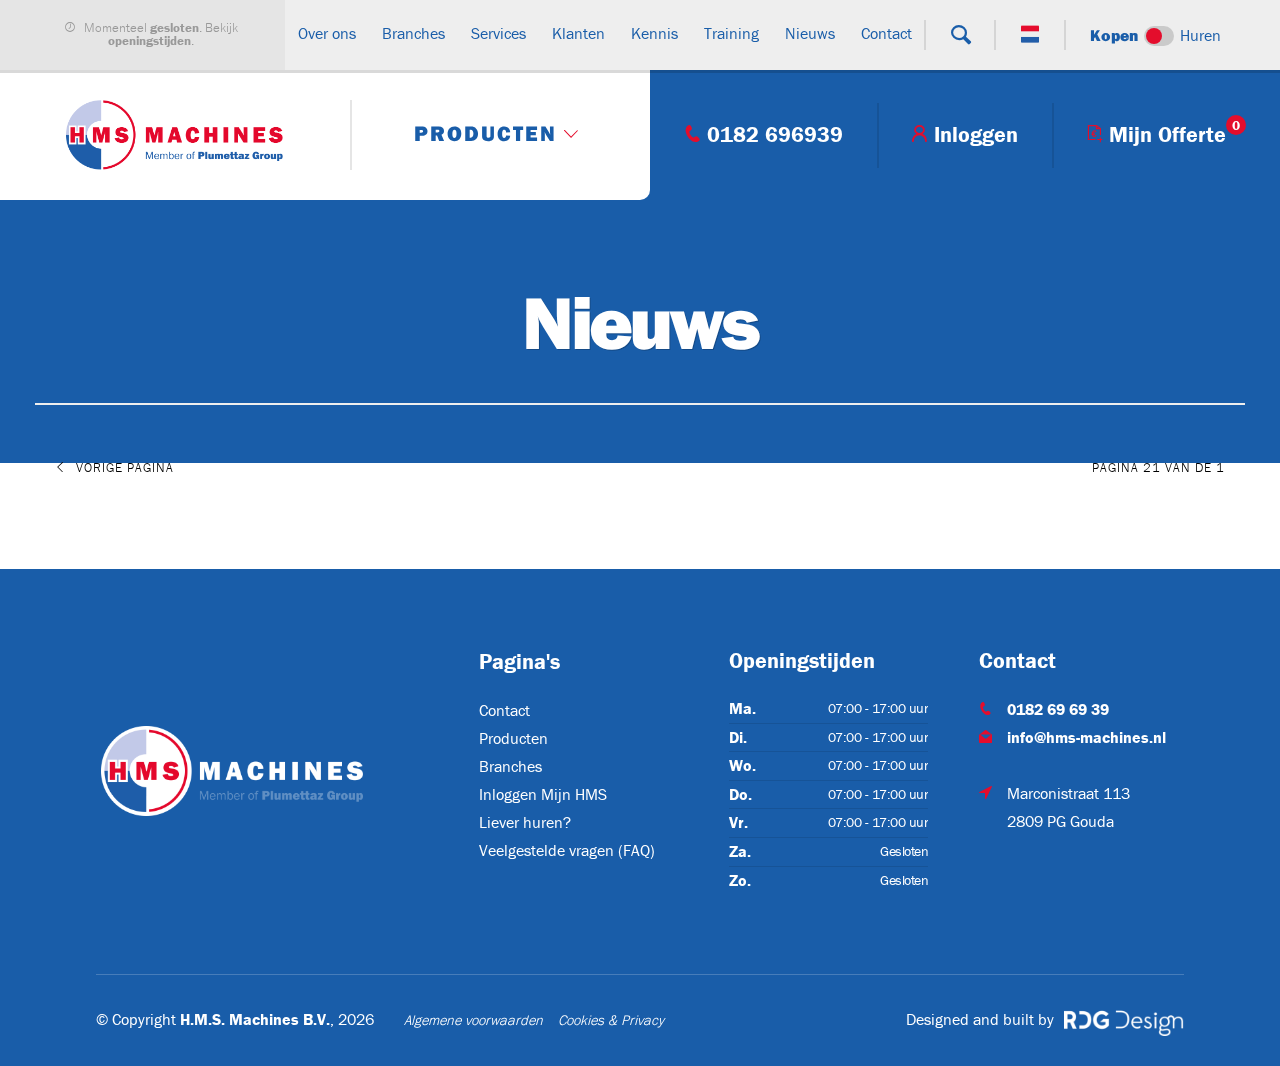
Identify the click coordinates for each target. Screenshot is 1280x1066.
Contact (504, 710)
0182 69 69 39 (1058, 709)
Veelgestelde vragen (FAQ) (567, 850)
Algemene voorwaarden (473, 1020)
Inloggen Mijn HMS (543, 794)
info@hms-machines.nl (1086, 737)
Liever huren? (525, 822)
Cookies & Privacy (611, 1020)
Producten (513, 738)
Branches (510, 766)
